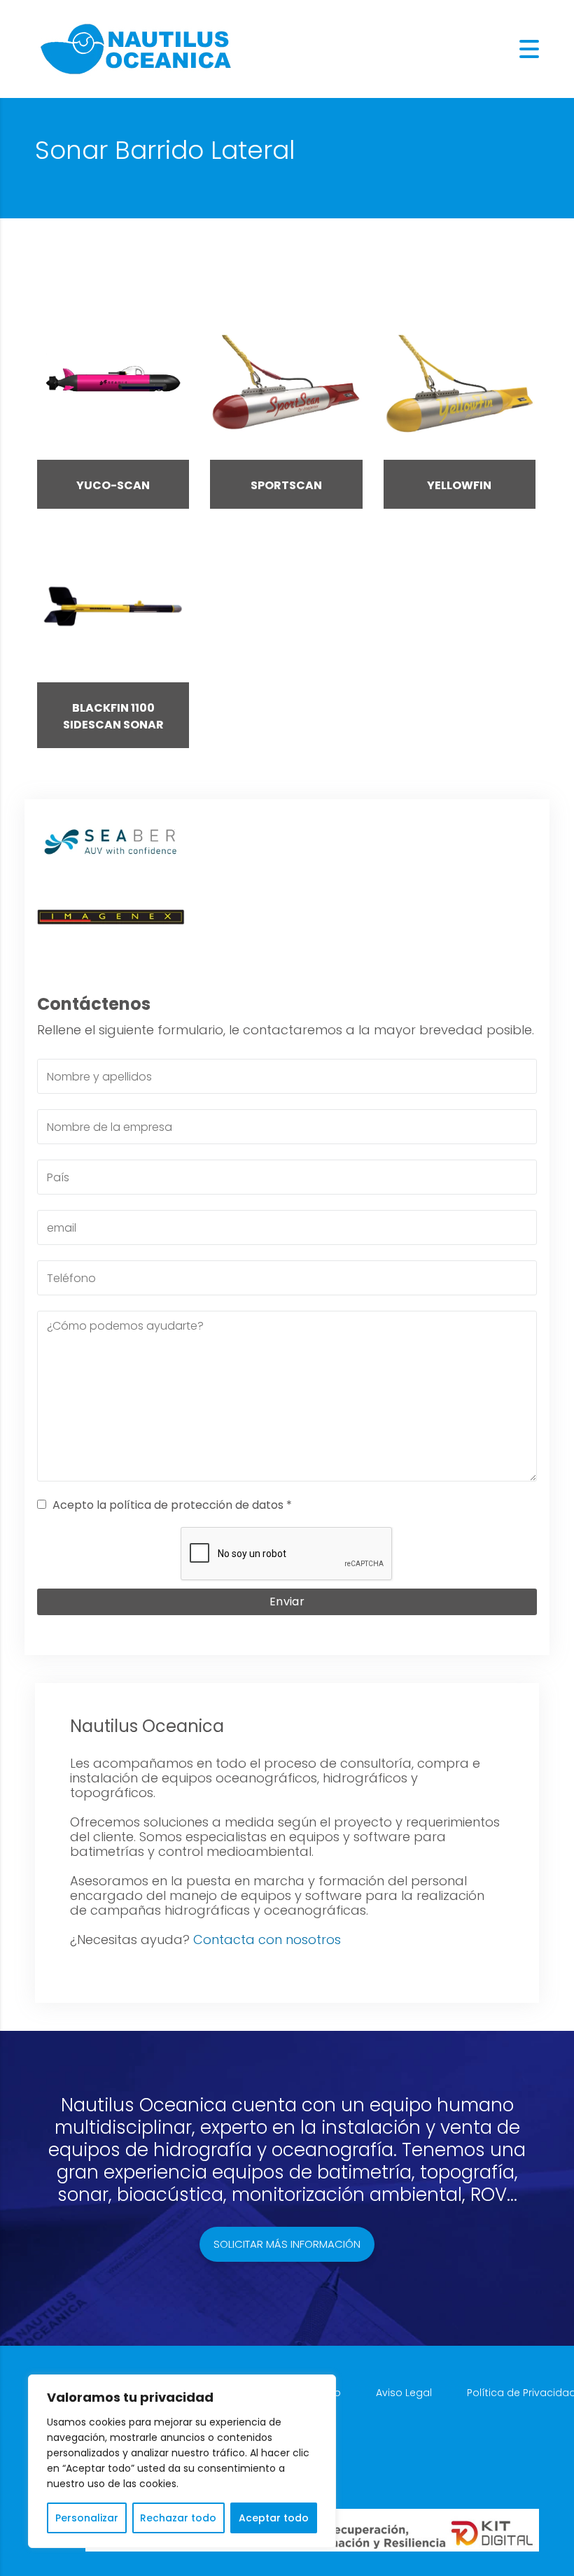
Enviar (287, 1602)
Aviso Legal (404, 2393)
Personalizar (87, 2518)
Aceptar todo (274, 2518)
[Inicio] (136, 48)
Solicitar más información (287, 2244)
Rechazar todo (178, 2518)
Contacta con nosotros (267, 1940)
